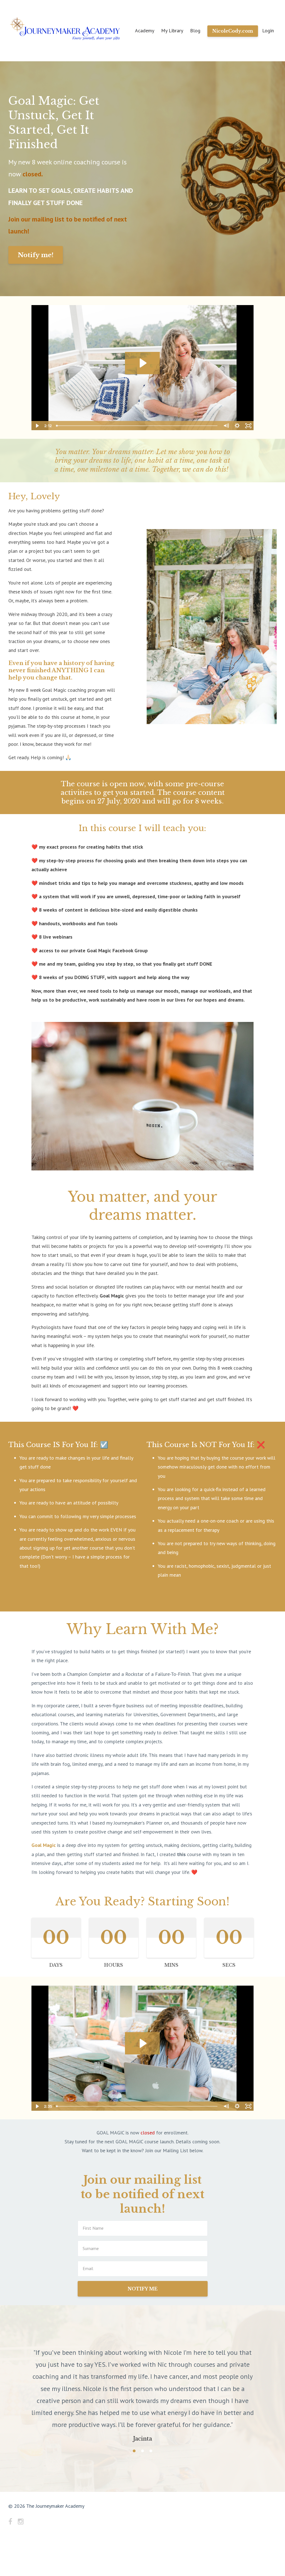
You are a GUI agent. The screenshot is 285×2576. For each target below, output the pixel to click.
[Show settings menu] (237, 426)
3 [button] (151, 2403)
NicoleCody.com (233, 31)
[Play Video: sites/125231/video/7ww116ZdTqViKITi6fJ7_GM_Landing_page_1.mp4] (142, 363)
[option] (142, 2366)
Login (268, 31)
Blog (195, 31)
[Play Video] (37, 426)
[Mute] (226, 426)
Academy (145, 31)
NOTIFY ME (143, 2289)
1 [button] (134, 2403)
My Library (172, 31)
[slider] (137, 426)
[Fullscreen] (248, 426)
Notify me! (36, 255)
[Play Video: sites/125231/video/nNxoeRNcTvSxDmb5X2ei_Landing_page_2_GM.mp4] (142, 2043)
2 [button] (142, 2403)
